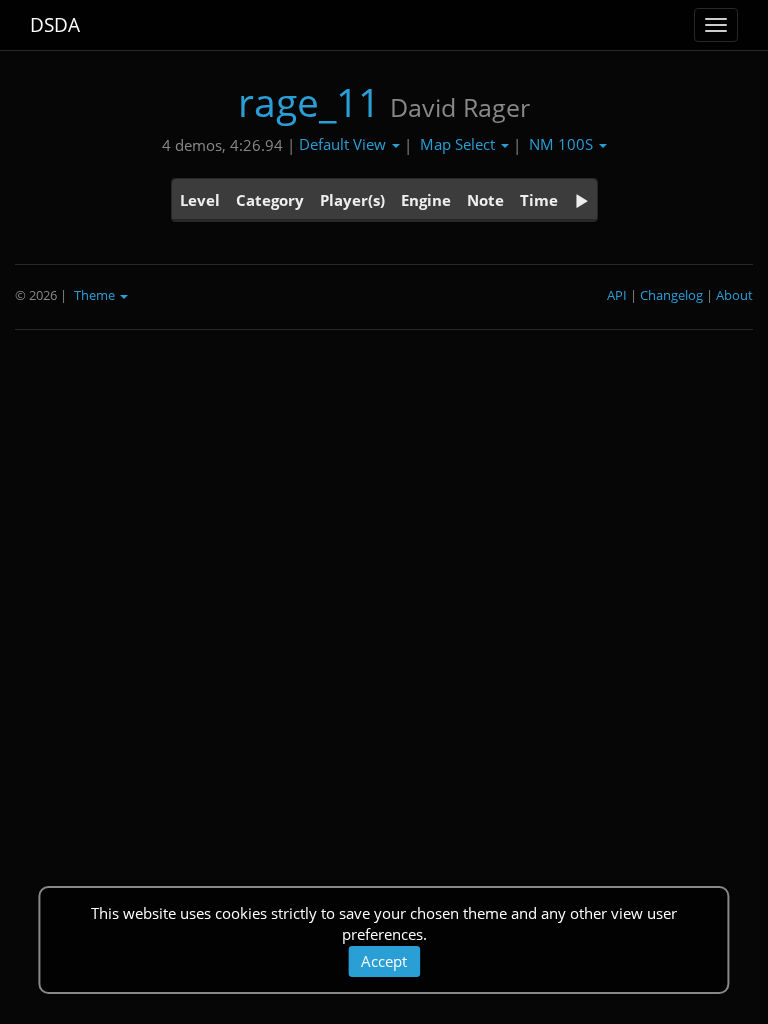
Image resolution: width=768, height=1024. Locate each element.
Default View (344, 144)
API (617, 295)
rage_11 (309, 101)
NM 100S (563, 144)
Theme (96, 295)
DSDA (55, 25)
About (734, 295)
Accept (384, 961)
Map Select (459, 144)
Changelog (671, 295)
